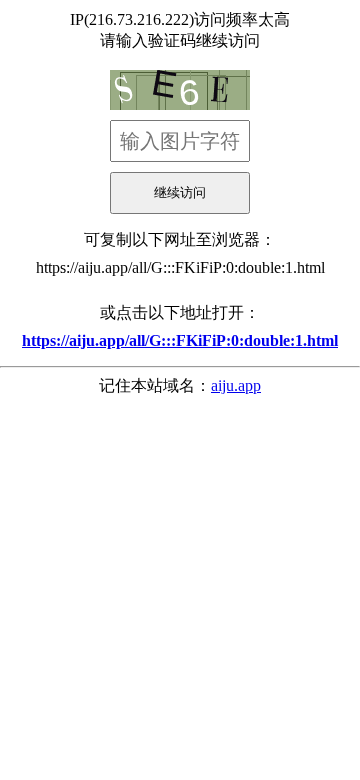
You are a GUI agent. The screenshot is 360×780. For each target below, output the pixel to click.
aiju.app (236, 385)
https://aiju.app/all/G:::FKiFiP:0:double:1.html (180, 267)
